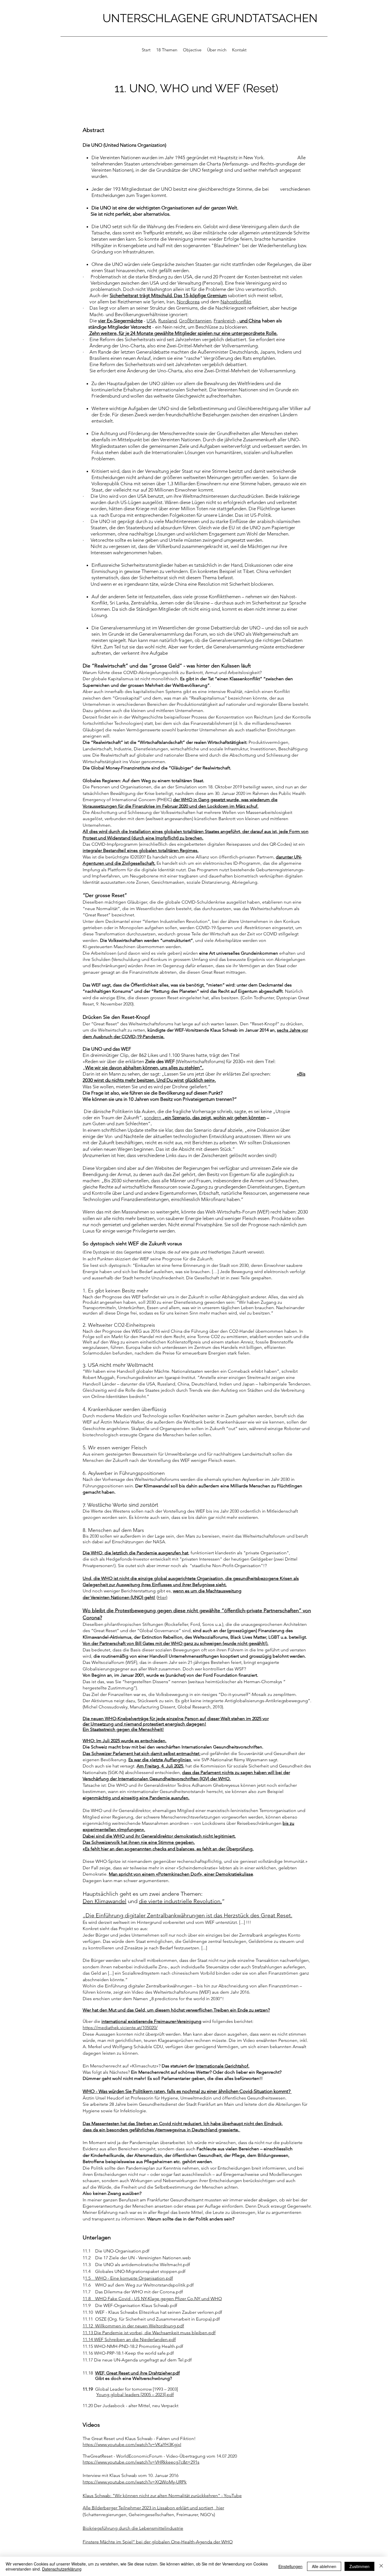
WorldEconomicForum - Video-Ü (149, 2456)
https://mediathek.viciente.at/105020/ (120, 2028)
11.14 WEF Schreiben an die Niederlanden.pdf (129, 2339)
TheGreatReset (98, 2456)
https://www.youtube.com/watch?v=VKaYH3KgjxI (132, 2444)
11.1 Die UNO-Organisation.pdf (116, 2251)
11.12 (89, 2326)
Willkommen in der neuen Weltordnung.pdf (140, 2326)
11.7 (87, 2292)
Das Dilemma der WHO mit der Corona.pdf (137, 2292)
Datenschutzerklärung (62, 2569)
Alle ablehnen (324, 2566)
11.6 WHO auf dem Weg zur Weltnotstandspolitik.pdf (138, 2285)
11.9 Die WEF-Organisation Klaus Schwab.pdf (130, 2305)
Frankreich (225, 321)
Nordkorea (188, 302)
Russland (167, 321)
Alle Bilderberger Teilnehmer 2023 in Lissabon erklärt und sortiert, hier (153, 2508)
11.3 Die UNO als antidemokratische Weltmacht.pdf (136, 2265)
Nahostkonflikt (236, 302)
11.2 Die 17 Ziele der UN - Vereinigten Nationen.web (137, 2258)
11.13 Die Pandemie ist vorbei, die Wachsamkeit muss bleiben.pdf (149, 2333)
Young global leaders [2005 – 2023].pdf (135, 2395)
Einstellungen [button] (290, 2566)
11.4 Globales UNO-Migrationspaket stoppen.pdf (134, 2271)
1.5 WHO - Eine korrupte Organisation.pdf (129, 2278)
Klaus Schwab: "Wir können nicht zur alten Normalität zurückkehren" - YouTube (162, 2496)
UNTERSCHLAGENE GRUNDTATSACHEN (210, 18)
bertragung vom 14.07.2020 (210, 2456)
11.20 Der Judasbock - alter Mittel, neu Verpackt (131, 2406)
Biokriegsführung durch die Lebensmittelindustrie (133, 2528)
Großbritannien (195, 321)
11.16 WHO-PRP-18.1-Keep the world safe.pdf (128, 2353)
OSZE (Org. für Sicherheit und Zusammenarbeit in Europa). (154, 2319)
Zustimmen (359, 2566)
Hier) (162, 1597)
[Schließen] (381, 2566)
